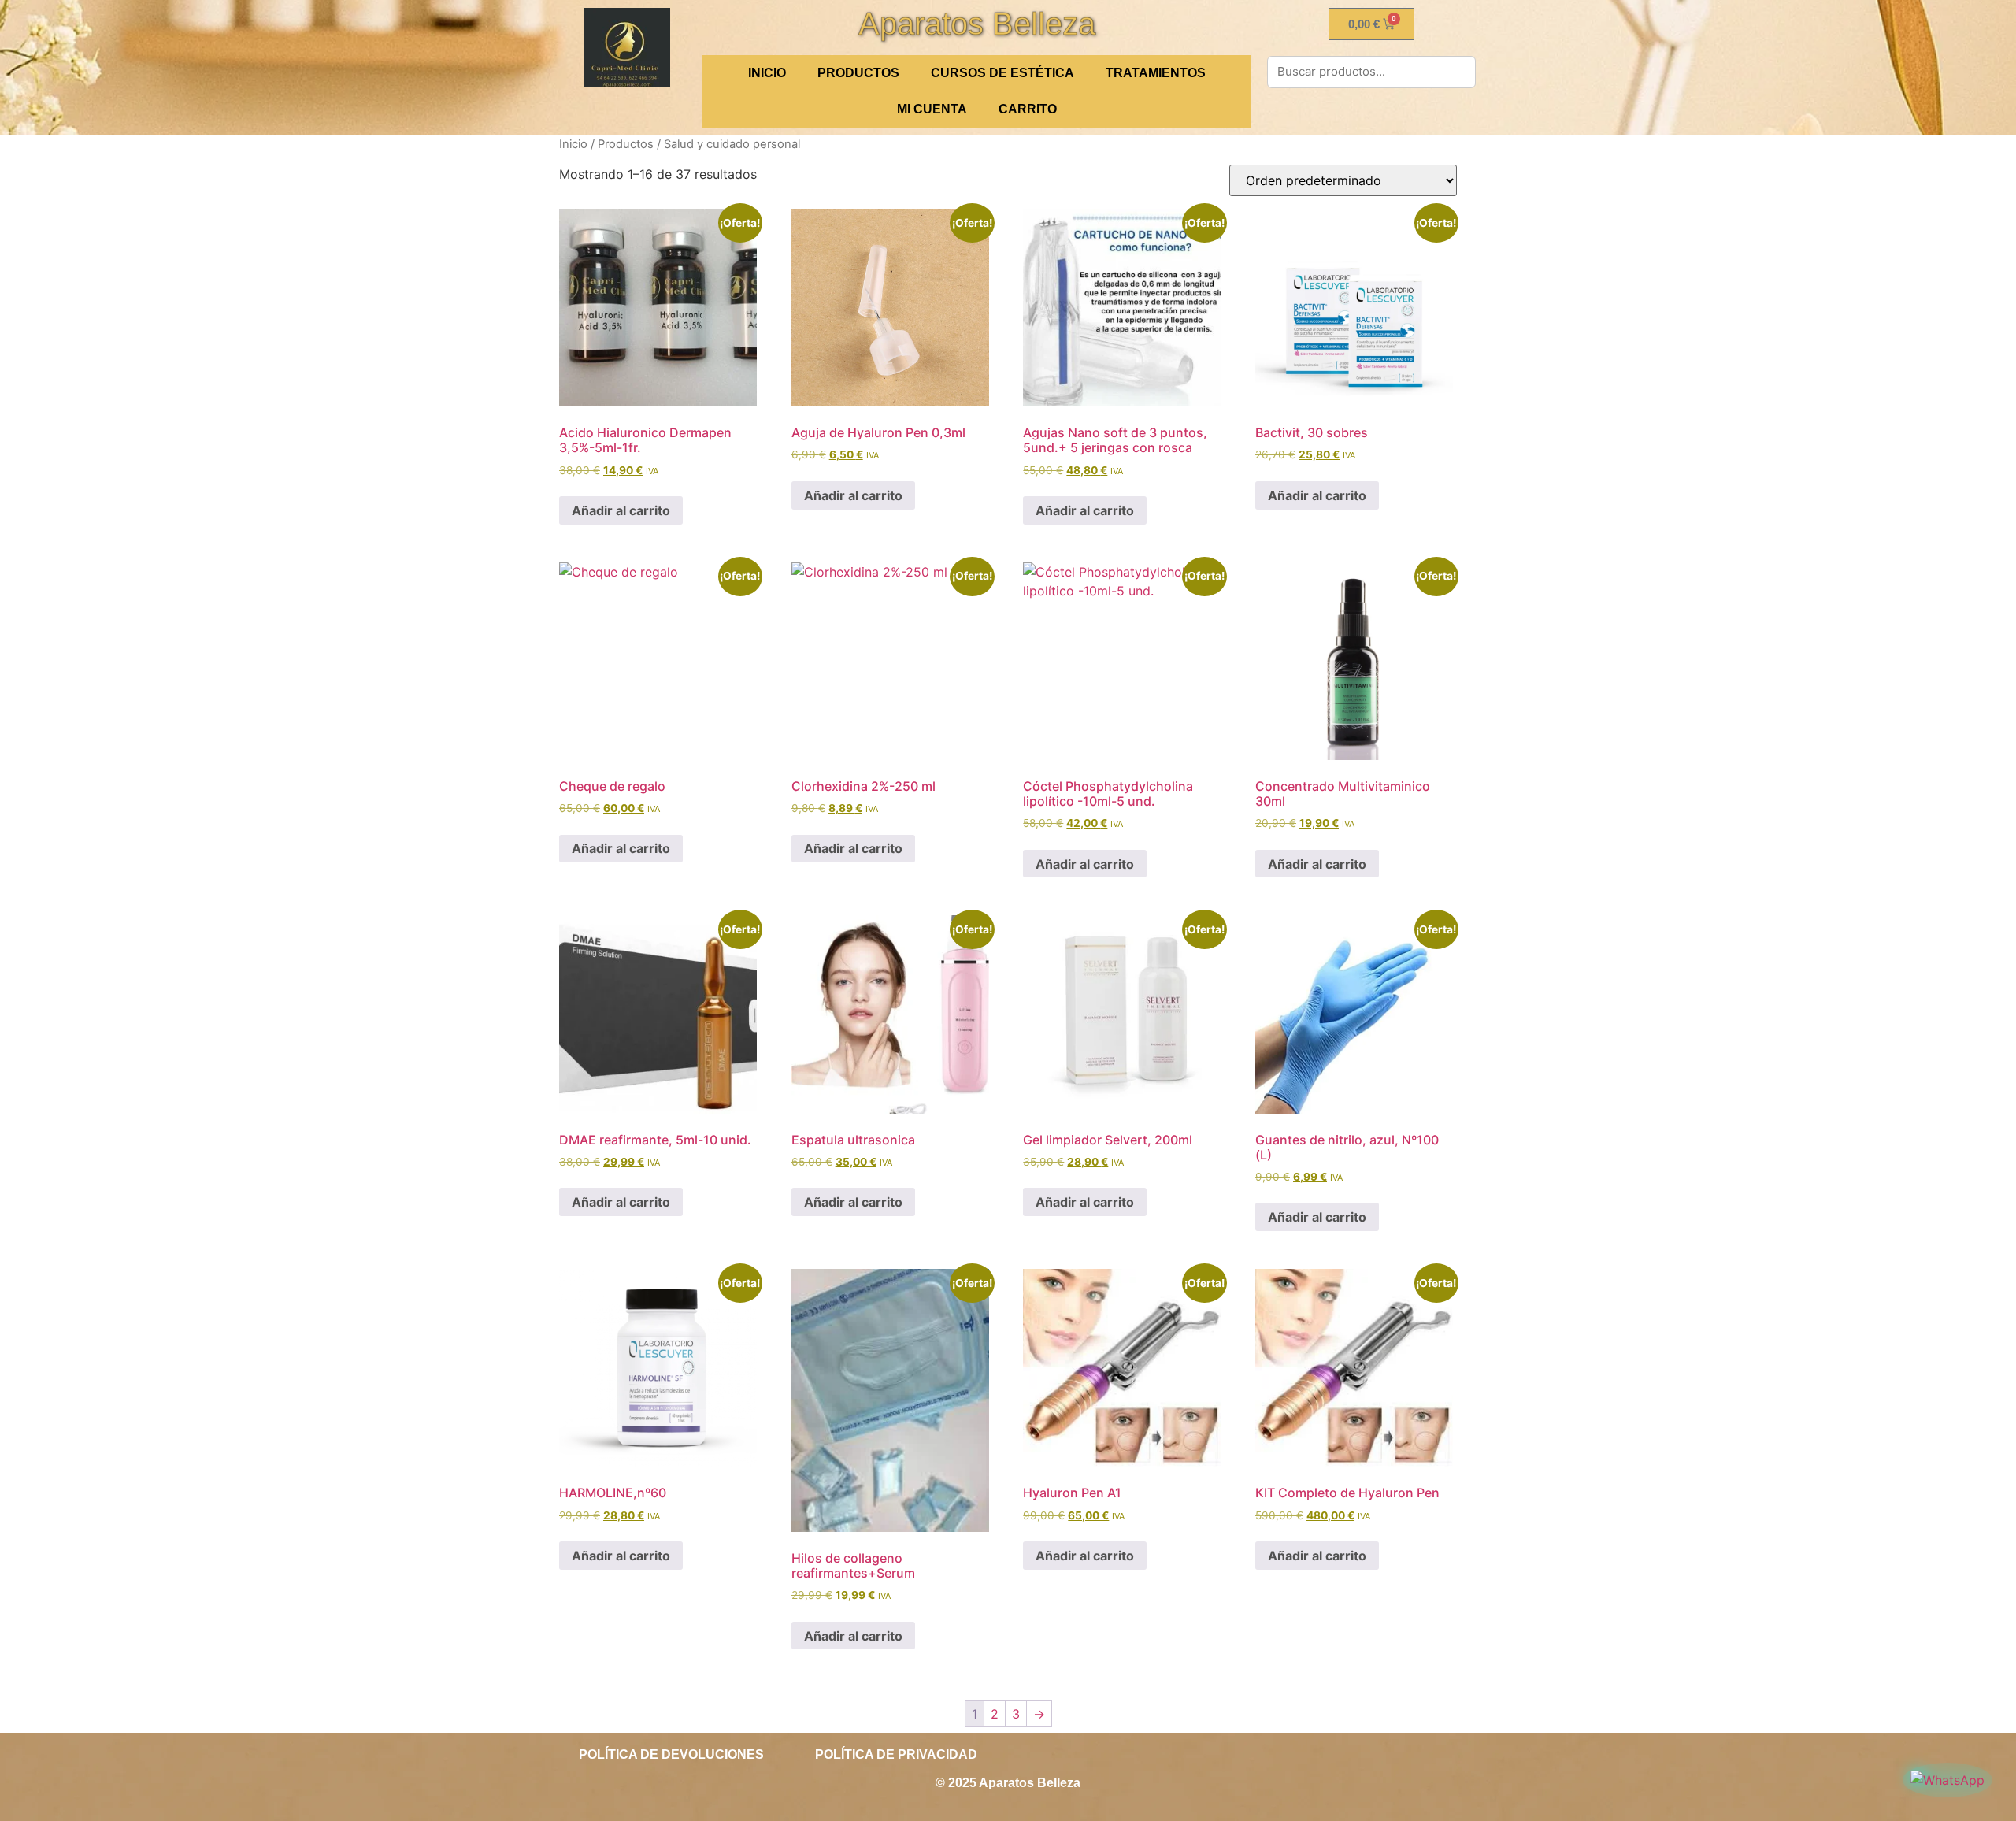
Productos (858, 73)
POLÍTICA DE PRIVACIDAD (896, 1754)
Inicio (573, 144)
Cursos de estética (1002, 73)
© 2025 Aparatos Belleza (1008, 1783)
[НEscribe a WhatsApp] (1947, 1780)
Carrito (1028, 109)
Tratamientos (1156, 73)
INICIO (767, 73)
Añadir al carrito (621, 510)
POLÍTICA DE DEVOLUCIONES (671, 1754)
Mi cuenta (932, 109)
